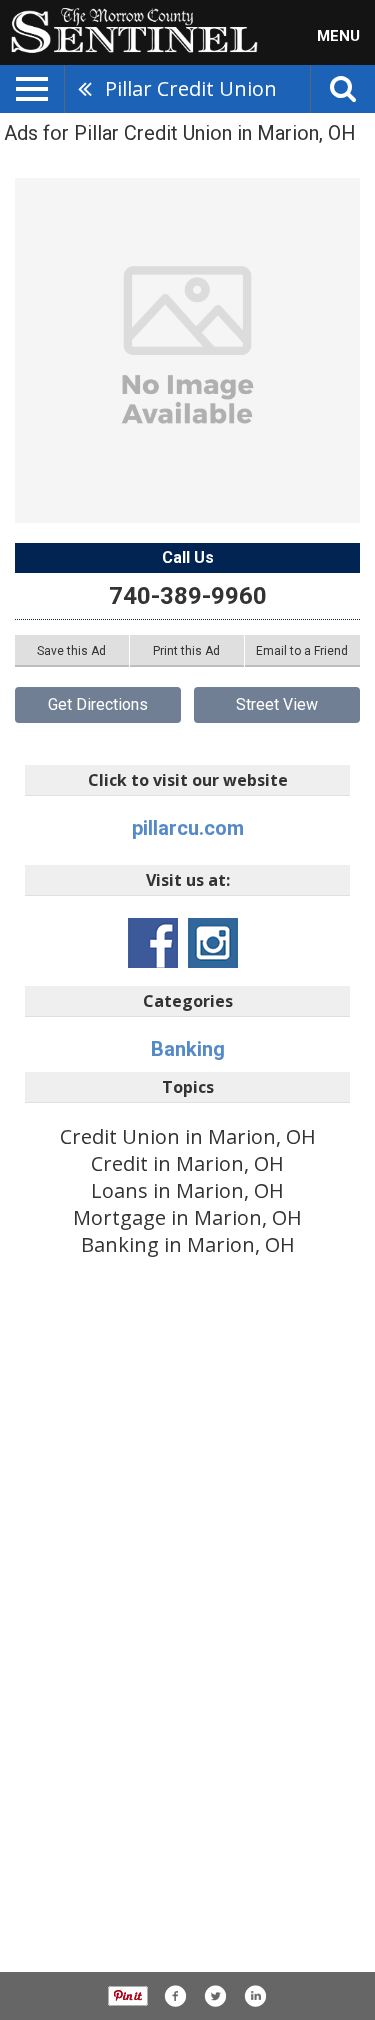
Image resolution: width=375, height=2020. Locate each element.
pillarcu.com (188, 828)
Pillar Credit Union (191, 88)
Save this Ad (71, 651)
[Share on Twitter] (215, 1996)
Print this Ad (186, 651)
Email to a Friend (302, 651)
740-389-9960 (188, 596)
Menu (338, 36)
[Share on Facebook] (175, 1996)
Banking (188, 1049)
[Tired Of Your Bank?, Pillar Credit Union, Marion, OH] (187, 350)
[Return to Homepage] (129, 29)
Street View (277, 704)
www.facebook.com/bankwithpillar (153, 943)
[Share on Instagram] (255, 1996)
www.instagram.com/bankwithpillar (213, 943)
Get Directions (98, 704)
